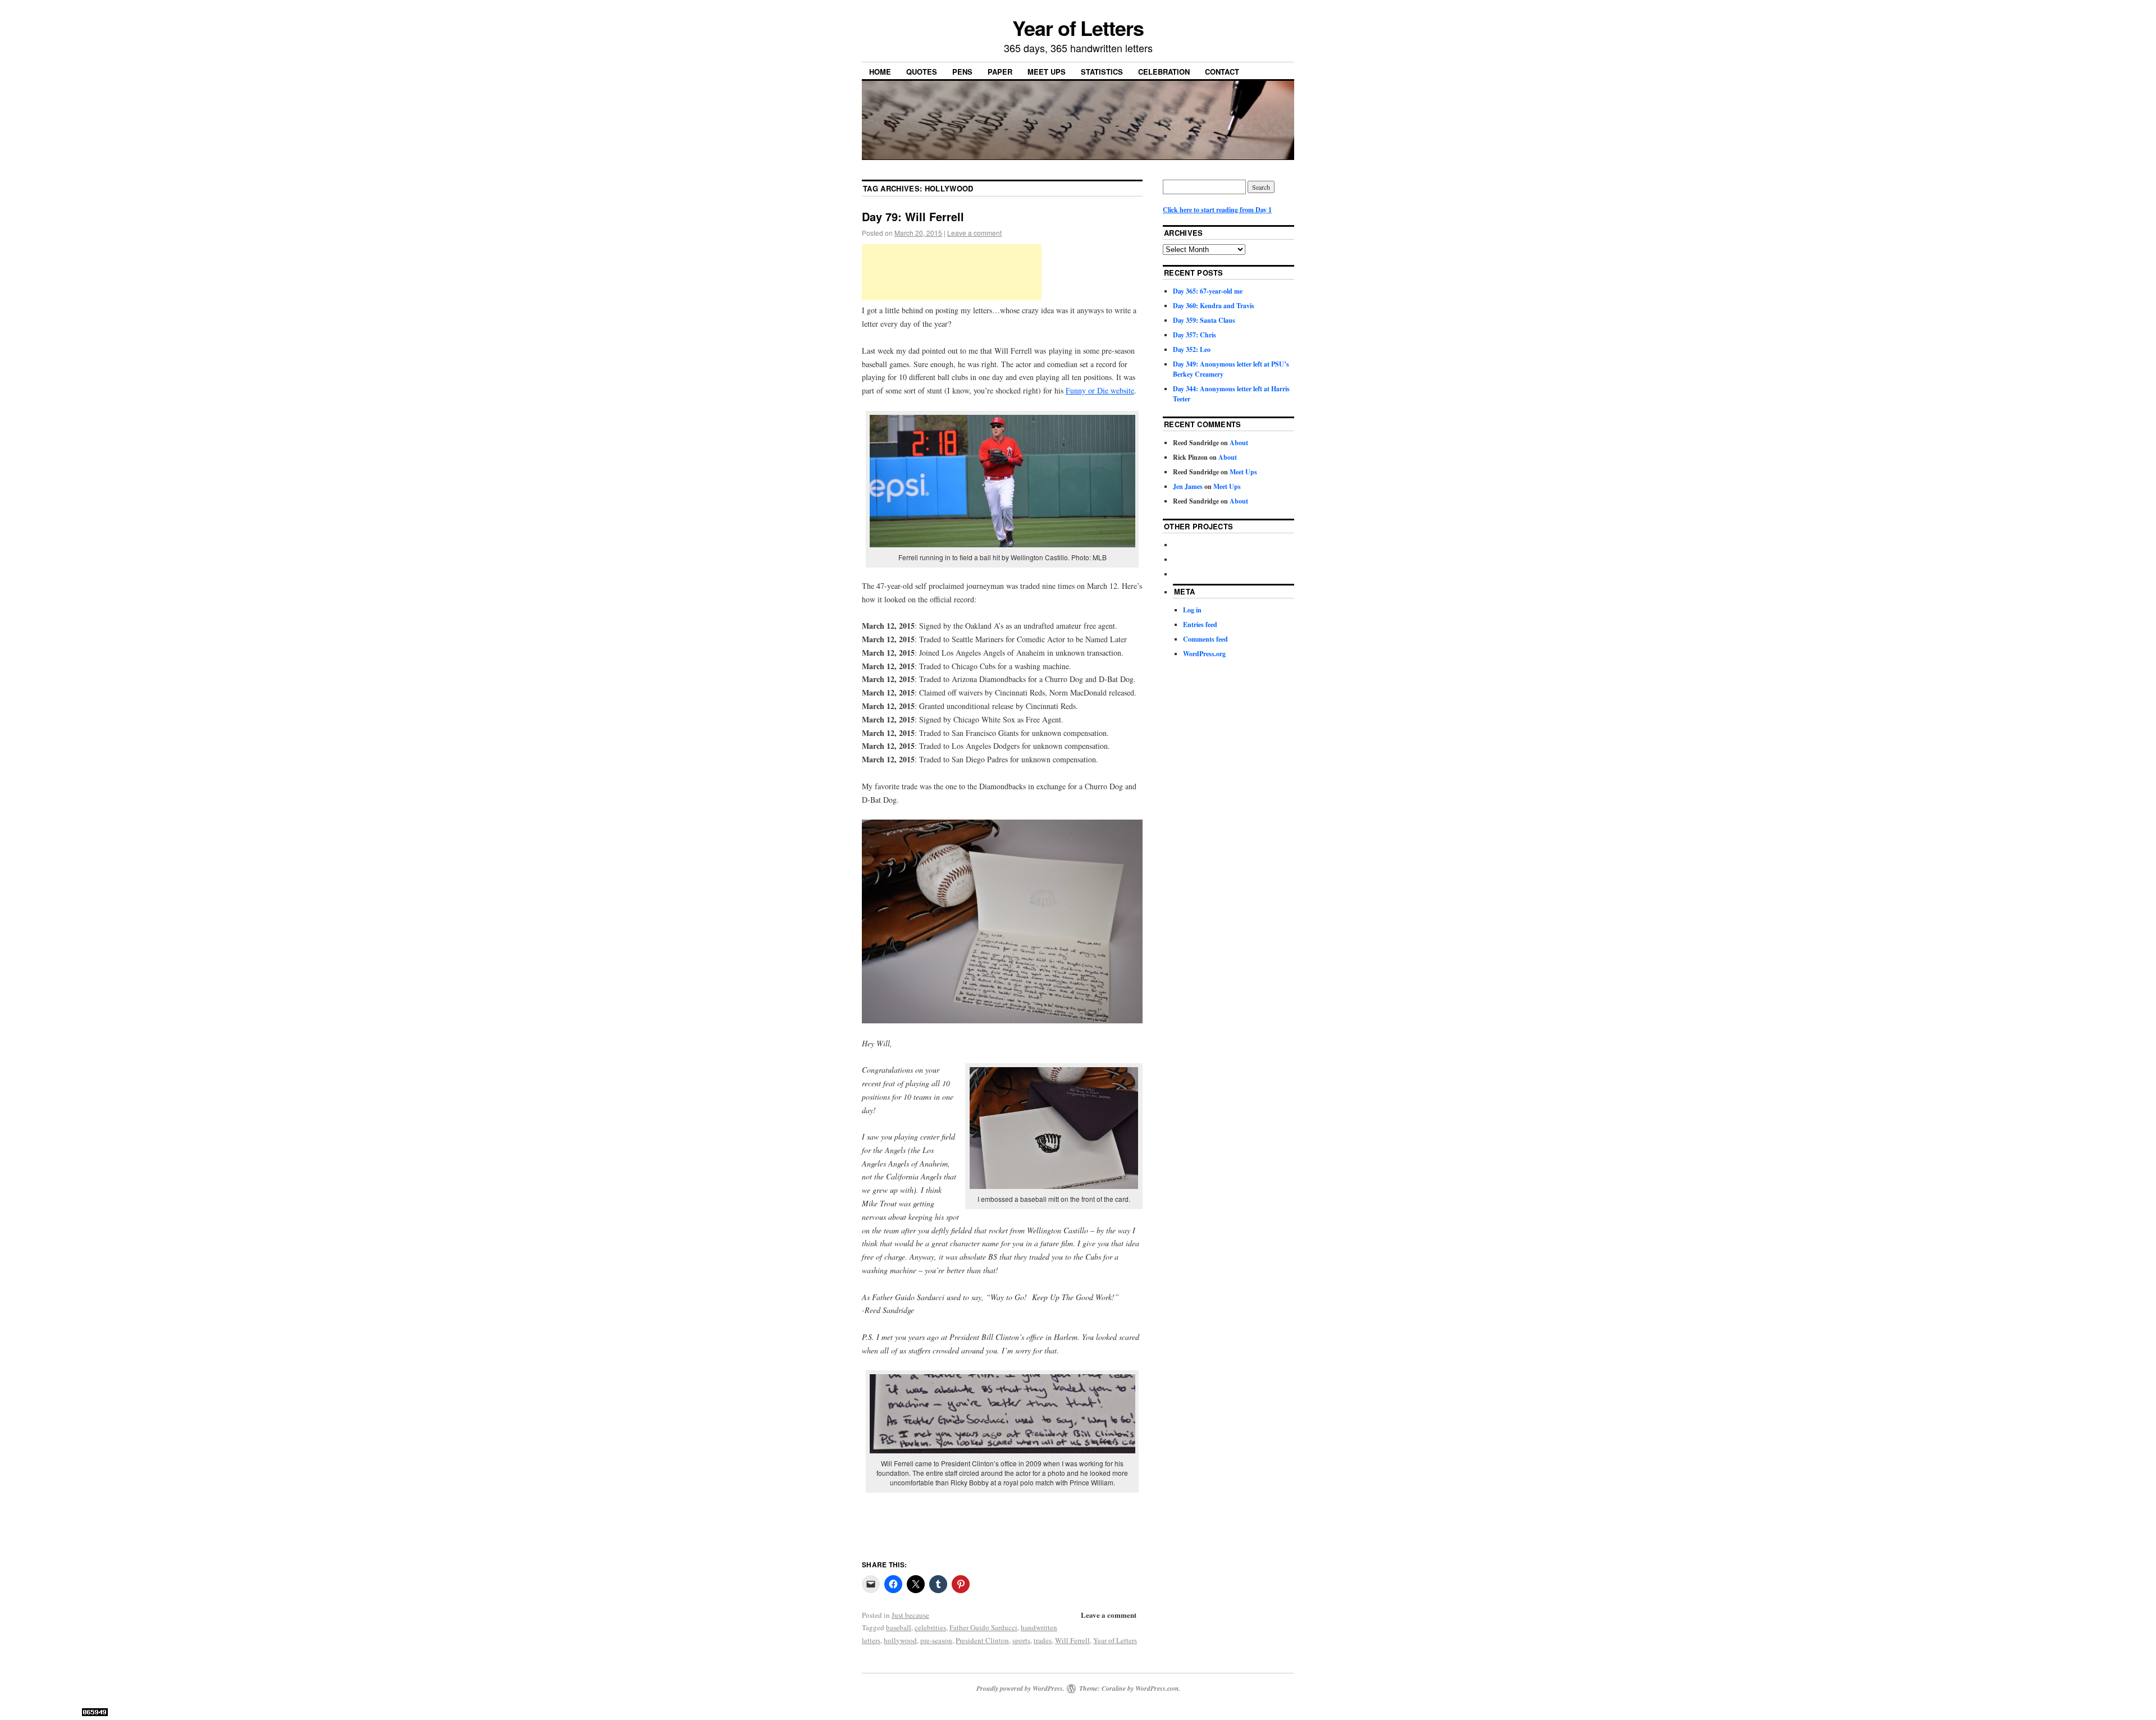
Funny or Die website (1100, 390)
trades (1043, 1640)
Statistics (1102, 72)
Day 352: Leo (1192, 349)
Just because (910, 1615)
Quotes (922, 72)
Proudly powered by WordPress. (1020, 1688)
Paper (1000, 72)
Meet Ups (1047, 72)
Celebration (1164, 72)
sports (1021, 1640)
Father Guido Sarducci (983, 1627)
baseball (899, 1627)
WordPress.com (1157, 1688)
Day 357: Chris (1195, 335)
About (1239, 443)
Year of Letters (1078, 28)
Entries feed (1200, 625)
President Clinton (982, 1640)
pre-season (936, 1640)
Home (880, 72)
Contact (1222, 72)
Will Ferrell (1072, 1640)
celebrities (930, 1627)
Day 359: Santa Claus (1204, 320)
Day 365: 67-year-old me (1208, 291)
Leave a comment (974, 233)
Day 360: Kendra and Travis (1214, 306)
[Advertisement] (952, 272)
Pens (962, 72)
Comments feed (1205, 639)
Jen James (1188, 486)
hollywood (900, 1640)
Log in (1192, 610)
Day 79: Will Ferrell (913, 216)
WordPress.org (1204, 654)
